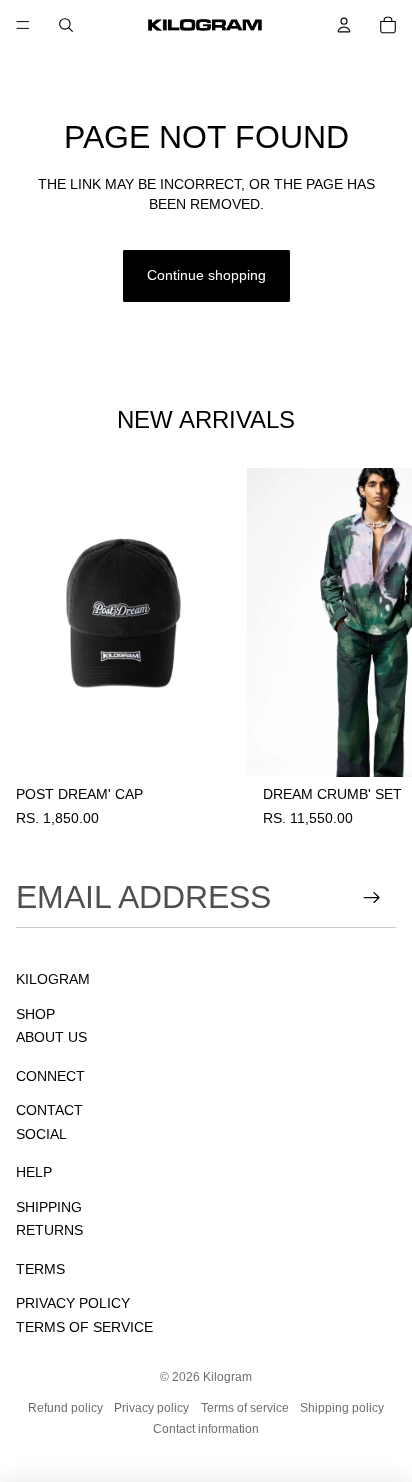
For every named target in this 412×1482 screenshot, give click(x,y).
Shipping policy (342, 1408)
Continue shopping (206, 275)
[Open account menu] (344, 25)
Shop (35, 1014)
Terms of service (245, 1408)
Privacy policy (151, 1408)
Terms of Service (84, 1327)
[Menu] (23, 25)
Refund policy (65, 1408)
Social (41, 1134)
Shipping (49, 1207)
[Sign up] (372, 897)
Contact (49, 1110)
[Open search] (66, 25)
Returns (49, 1230)
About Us (51, 1037)
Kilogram (227, 1377)
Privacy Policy (73, 1303)
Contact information (206, 1429)
